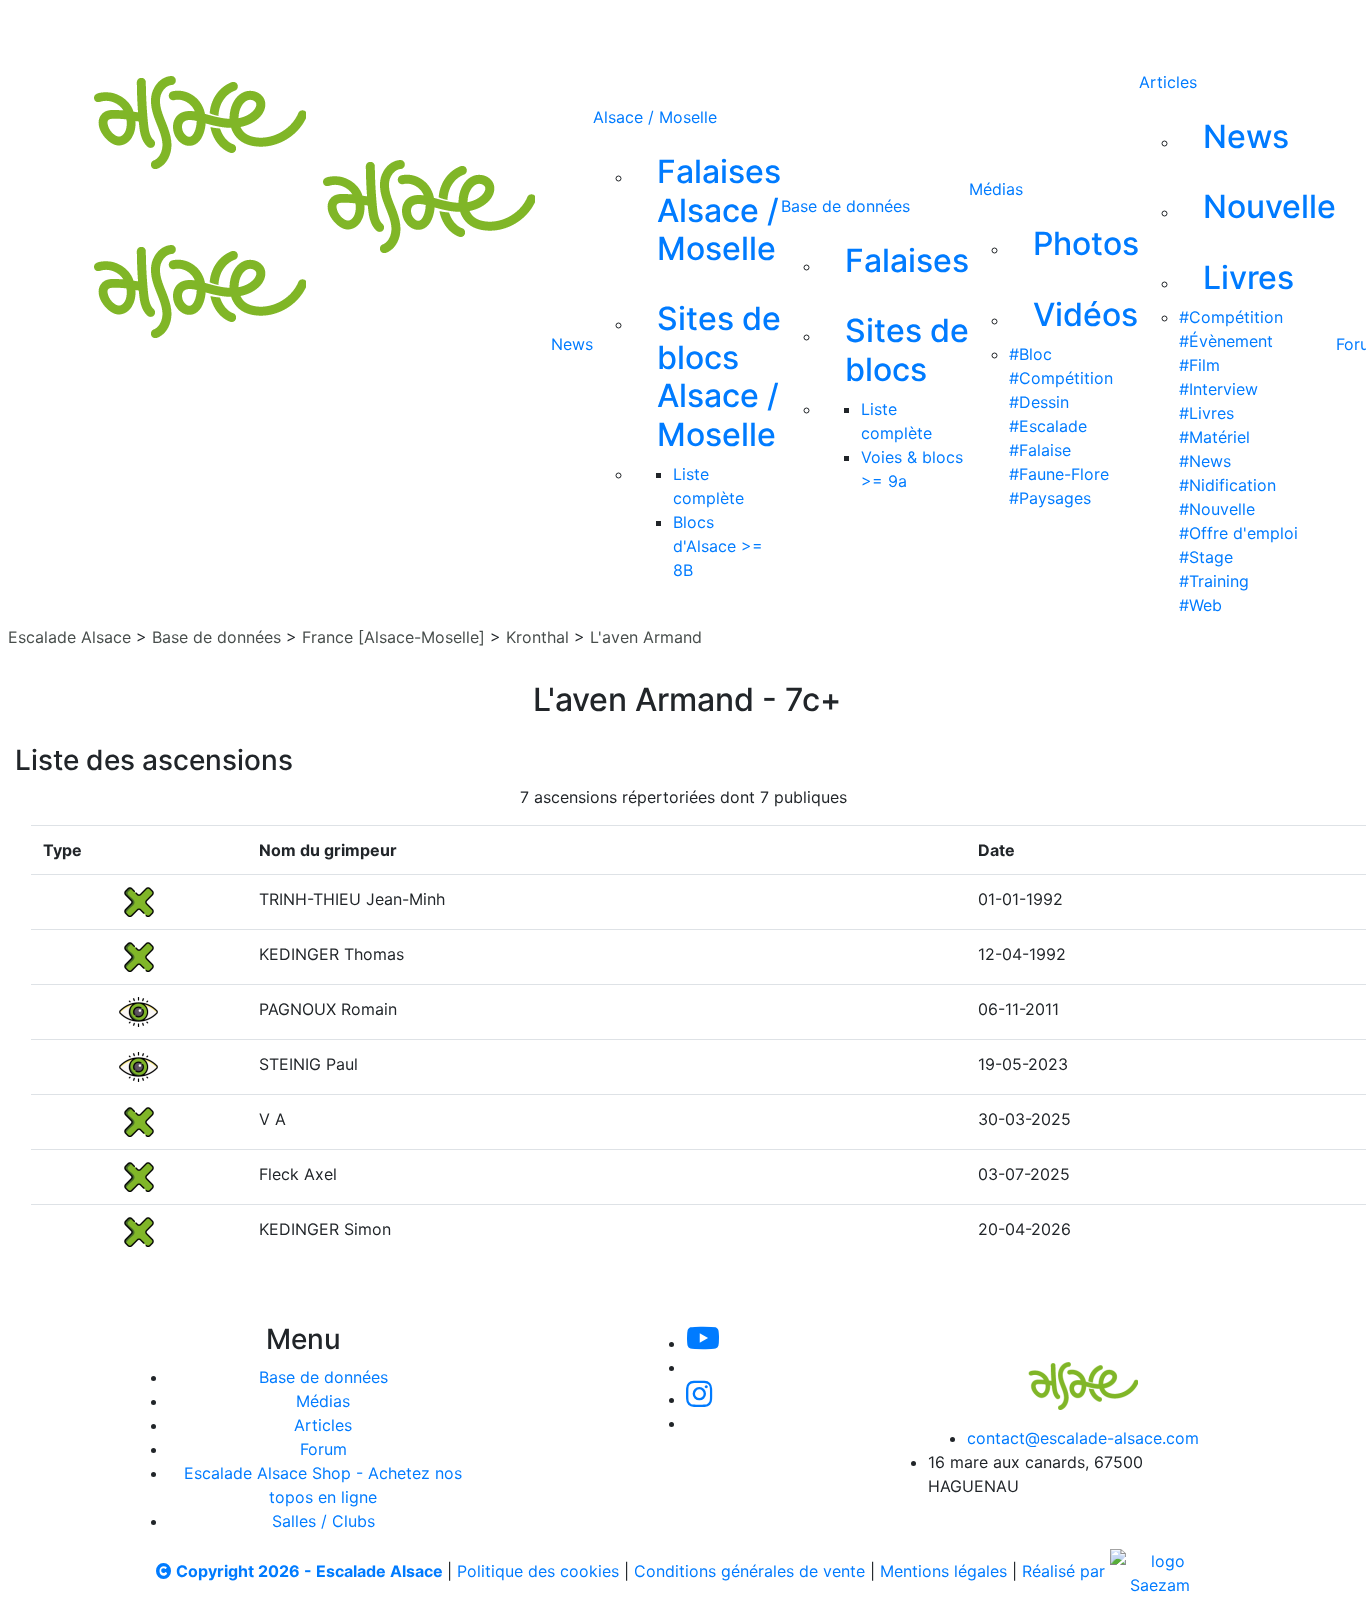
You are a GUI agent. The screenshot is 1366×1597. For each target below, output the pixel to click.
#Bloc (1030, 354)
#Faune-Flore (1059, 474)
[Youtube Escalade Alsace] (584, 28)
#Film (1199, 365)
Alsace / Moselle (655, 117)
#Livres (1206, 413)
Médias (996, 189)
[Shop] (852, 28)
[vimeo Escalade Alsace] (653, 28)
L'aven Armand (646, 637)
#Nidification (1227, 485)
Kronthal (537, 637)
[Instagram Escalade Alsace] (699, 1399)
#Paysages (1050, 498)
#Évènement (1226, 341)
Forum (323, 1449)
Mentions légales (943, 1571)
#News (1205, 461)
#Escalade (1048, 426)
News (572, 344)
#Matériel (1214, 437)
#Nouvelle (1217, 509)
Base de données (845, 206)
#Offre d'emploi (1238, 533)
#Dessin (1039, 402)
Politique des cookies (538, 1571)
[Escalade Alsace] (1063, 1373)
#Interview (1218, 389)
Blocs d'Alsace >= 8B (718, 546)
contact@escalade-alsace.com (1083, 1438)
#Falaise (1040, 450)
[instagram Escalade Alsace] (720, 28)
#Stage (1206, 557)
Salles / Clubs (323, 1521)
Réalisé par (1066, 1571)
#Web (1200, 605)
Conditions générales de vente (749, 1571)
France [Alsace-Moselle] (393, 637)
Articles (1168, 82)
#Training (1214, 581)
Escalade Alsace (69, 637)
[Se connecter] (910, 28)
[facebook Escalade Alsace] (785, 28)
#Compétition (1061, 378)
